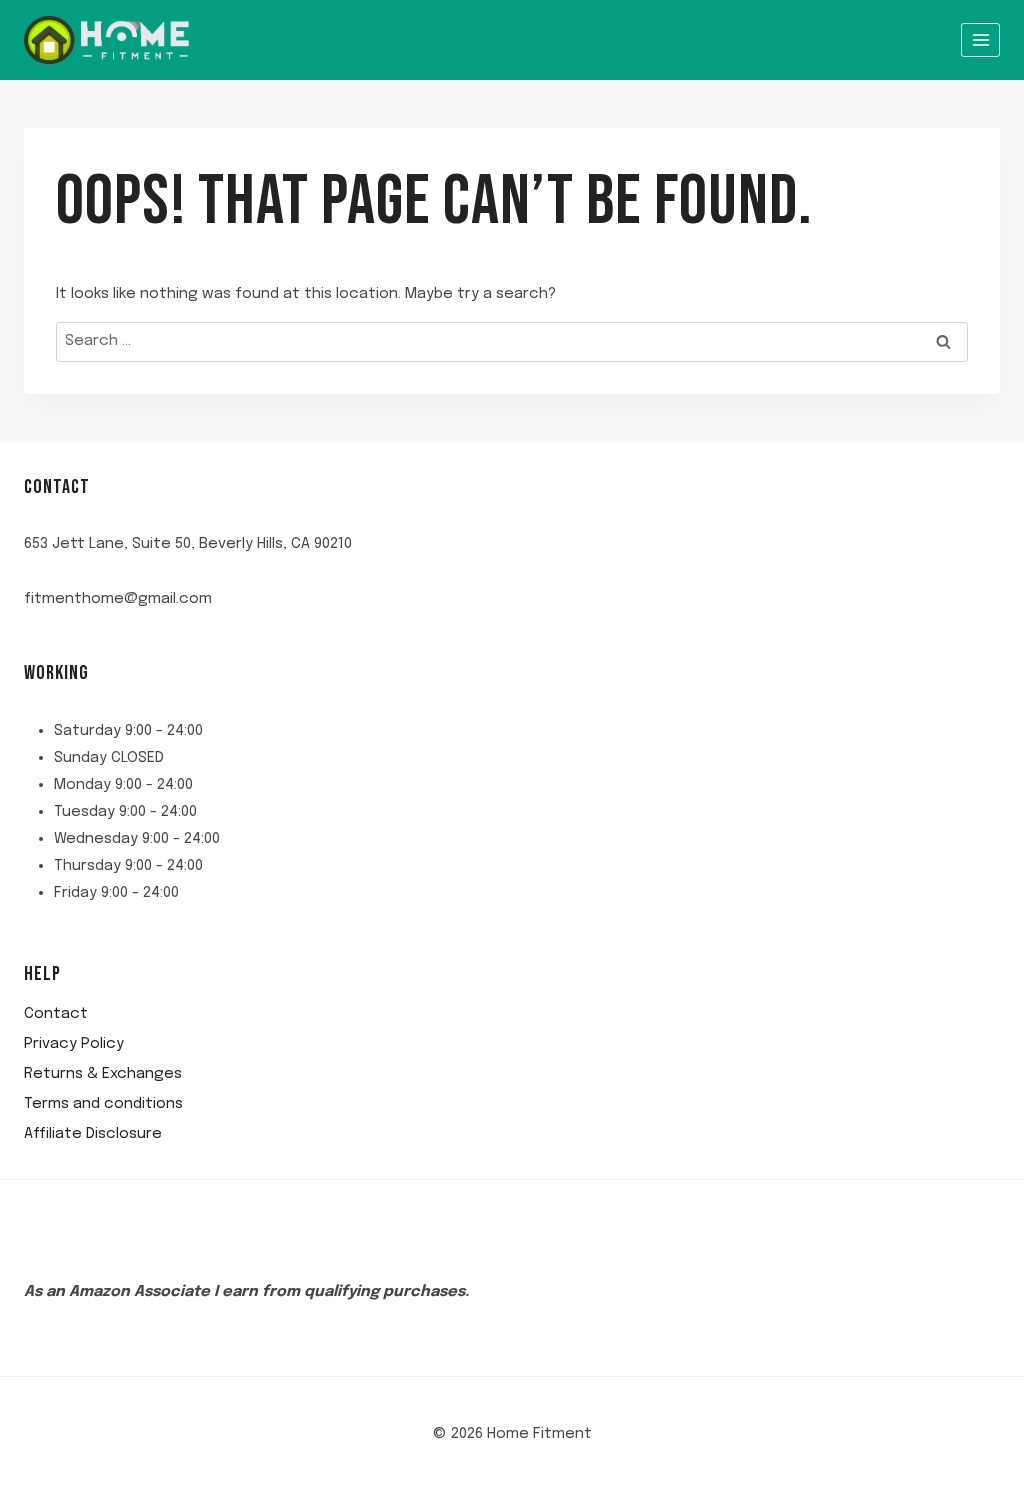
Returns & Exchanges (103, 1074)
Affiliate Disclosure (93, 1134)
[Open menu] (980, 39)
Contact (56, 1014)
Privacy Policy (74, 1044)
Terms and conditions (103, 1104)
